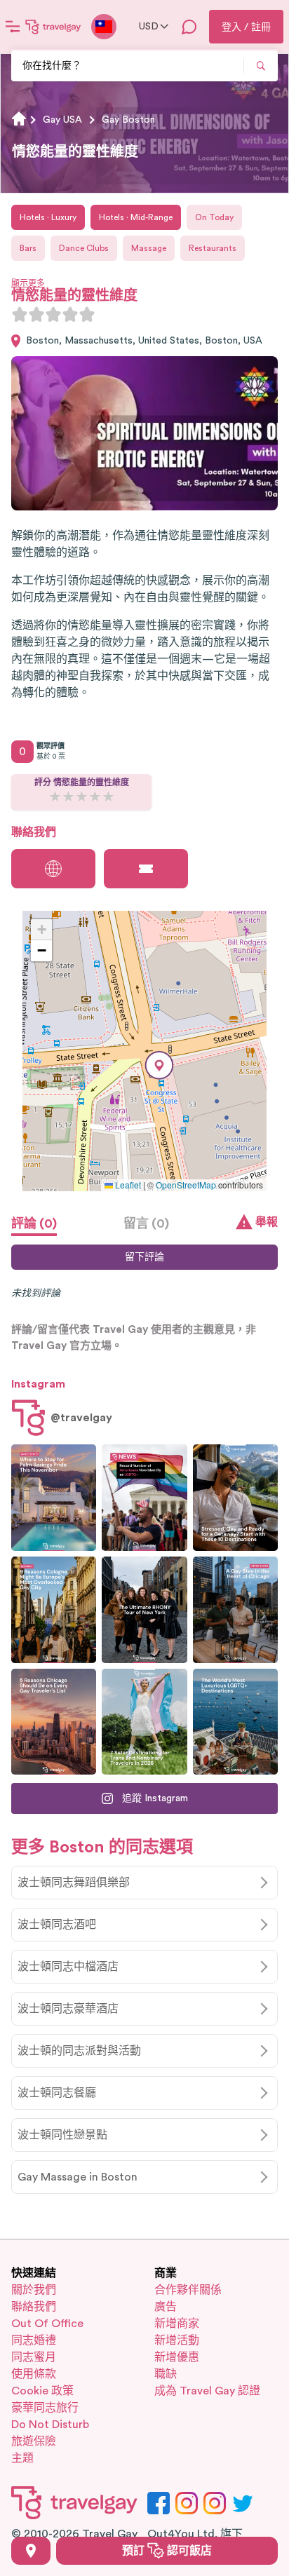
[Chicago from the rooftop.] (235, 1610)
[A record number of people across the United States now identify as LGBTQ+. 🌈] (144, 1498)
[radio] (20, 314)
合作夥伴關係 (188, 2290)
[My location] (31, 2551)
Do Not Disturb (50, 2425)
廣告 (166, 2307)
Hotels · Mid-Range (136, 217)
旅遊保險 (34, 2441)
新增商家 (177, 2324)
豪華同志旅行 (45, 2408)
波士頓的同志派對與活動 (79, 2051)
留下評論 (144, 1257)
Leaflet (127, 1185)
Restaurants (213, 248)
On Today (214, 217)
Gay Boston (128, 120)
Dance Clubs (84, 248)
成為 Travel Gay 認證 (207, 2391)
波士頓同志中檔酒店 (68, 1967)
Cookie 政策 (42, 2391)
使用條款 (34, 2374)
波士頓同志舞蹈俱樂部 (74, 1883)
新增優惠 (177, 2357)
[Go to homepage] (53, 27)
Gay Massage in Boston (78, 2177)
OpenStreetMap (186, 1185)
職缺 (166, 2374)
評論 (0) (34, 1223)
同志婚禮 (34, 2340)
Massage (149, 248)
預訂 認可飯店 (167, 2551)
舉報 (267, 1222)
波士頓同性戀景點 (62, 2135)
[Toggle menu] (13, 27)
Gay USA (62, 120)
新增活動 (177, 2340)
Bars (28, 248)
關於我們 (34, 2290)
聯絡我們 (34, 2307)
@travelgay (81, 1418)
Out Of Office (47, 2324)
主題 (22, 2458)
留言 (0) (146, 1223)
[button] (159, 1065)
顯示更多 (28, 283)
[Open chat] (189, 27)
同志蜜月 (34, 2357)
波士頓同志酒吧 (57, 1925)
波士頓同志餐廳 (57, 2093)
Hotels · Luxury (48, 217)
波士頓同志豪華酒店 (68, 2009)
